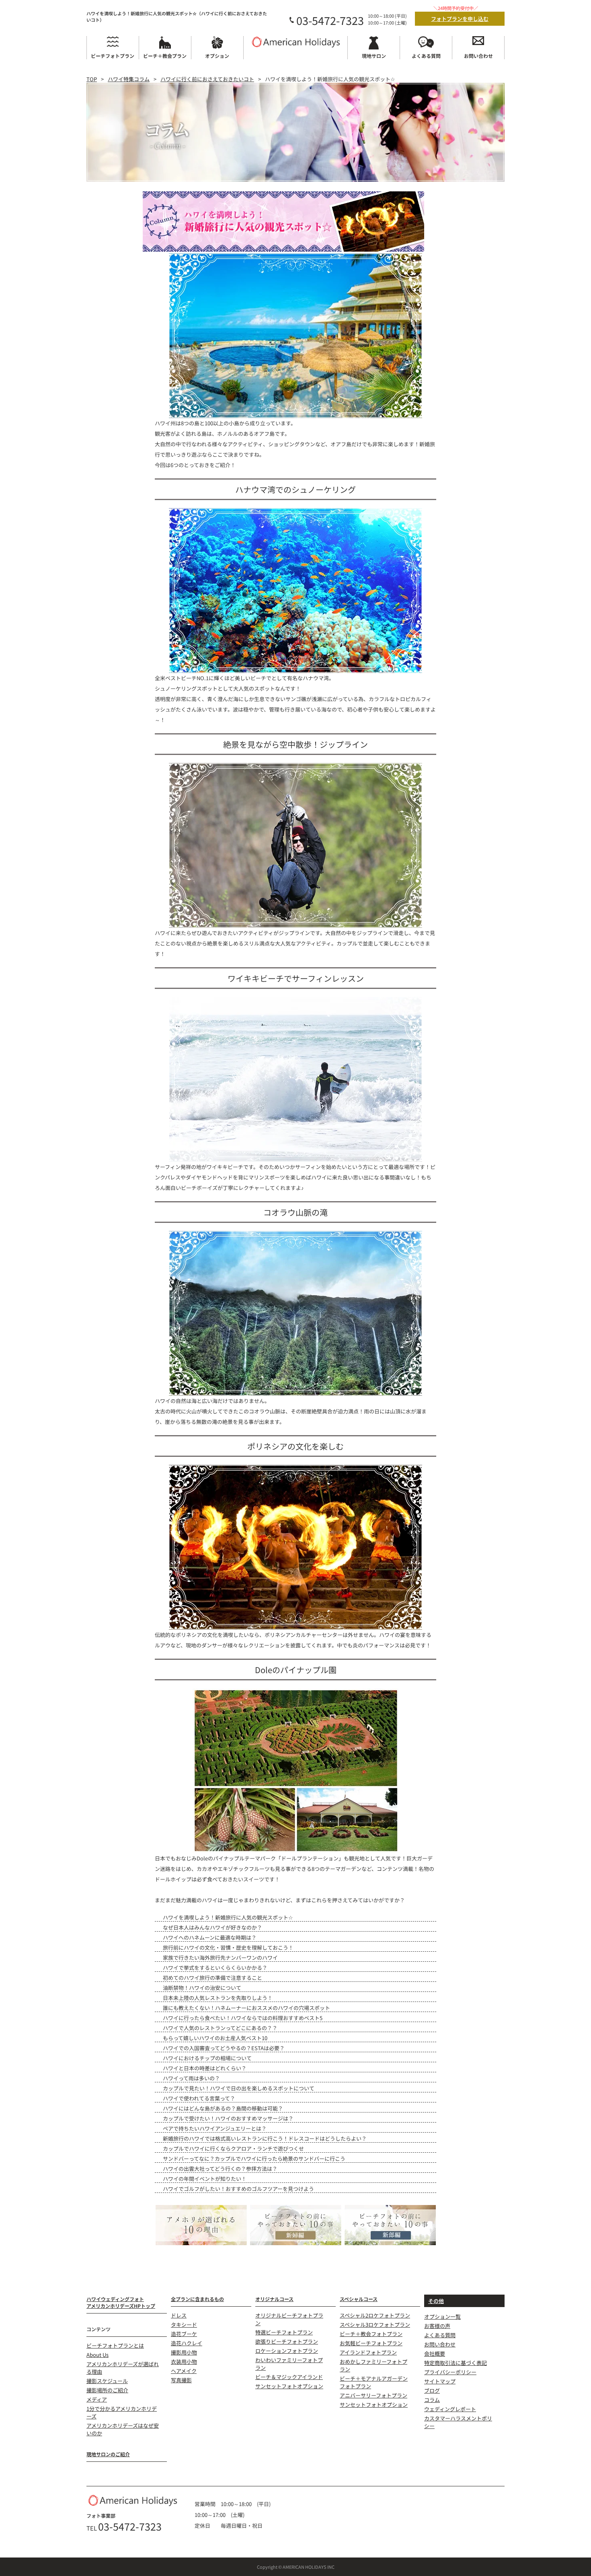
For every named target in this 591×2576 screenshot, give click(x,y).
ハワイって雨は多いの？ (191, 2078)
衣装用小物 (184, 2362)
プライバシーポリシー (450, 2372)
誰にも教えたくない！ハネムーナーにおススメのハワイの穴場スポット (246, 2008)
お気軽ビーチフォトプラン (371, 2343)
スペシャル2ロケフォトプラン (375, 2315)
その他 (436, 2301)
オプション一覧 (442, 2317)
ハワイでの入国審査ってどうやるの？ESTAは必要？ (224, 2048)
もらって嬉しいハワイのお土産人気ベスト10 (215, 2038)
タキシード (184, 2325)
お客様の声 (437, 2326)
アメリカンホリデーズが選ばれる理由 (123, 2368)
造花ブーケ (184, 2334)
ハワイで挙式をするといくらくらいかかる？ (215, 1968)
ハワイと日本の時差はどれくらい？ (205, 2068)
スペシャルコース (359, 2299)
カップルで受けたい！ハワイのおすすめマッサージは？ (228, 2118)
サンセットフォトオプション (289, 2386)
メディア (97, 2399)
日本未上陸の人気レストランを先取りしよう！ (218, 1998)
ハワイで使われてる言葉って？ (199, 2098)
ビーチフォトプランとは (115, 2345)
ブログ (432, 2390)
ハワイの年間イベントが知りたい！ (205, 2179)
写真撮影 (181, 2380)
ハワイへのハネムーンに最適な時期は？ (210, 1937)
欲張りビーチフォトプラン (287, 2341)
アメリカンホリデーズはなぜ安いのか (123, 2429)
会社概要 (435, 2353)
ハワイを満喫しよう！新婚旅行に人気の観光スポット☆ (228, 1917)
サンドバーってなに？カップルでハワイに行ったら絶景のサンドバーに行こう (254, 2159)
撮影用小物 (184, 2352)
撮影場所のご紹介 (107, 2390)
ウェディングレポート (450, 2409)
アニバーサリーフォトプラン (373, 2395)
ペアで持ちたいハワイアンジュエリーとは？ (215, 2128)
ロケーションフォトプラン (287, 2351)
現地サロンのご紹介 (108, 2454)
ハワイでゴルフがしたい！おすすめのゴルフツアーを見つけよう (238, 2189)
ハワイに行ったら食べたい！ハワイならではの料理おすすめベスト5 (243, 2018)
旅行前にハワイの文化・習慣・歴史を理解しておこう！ (228, 1947)
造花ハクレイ (187, 2343)
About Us (97, 2355)
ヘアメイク (184, 2371)
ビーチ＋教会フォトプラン (371, 2334)
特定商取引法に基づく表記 (456, 2363)
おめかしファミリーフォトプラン (373, 2365)
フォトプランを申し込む (460, 19)
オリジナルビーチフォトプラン (289, 2319)
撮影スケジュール (107, 2381)
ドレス (179, 2315)
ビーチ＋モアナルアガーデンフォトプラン (374, 2382)
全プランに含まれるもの (197, 2299)
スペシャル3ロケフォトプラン (375, 2325)
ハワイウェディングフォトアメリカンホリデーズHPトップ (121, 2302)
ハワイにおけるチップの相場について (207, 2058)
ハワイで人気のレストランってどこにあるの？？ (220, 2028)
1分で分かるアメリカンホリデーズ (122, 2412)
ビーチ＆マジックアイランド (289, 2377)
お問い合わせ (440, 2344)
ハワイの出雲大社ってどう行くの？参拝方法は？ (220, 2169)
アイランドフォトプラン (368, 2352)
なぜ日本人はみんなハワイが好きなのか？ (212, 1927)
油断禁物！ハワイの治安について (202, 1988)
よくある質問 (440, 2335)
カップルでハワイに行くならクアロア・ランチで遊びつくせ (233, 2148)
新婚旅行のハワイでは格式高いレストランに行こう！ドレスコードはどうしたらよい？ (265, 2138)
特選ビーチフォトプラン (284, 2332)
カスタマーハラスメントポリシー (458, 2422)
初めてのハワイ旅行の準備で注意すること (212, 1978)
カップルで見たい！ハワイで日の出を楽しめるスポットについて (239, 2088)
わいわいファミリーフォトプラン (289, 2364)
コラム (432, 2400)
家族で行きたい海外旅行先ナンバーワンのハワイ (220, 1958)
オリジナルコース (274, 2299)
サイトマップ (440, 2381)
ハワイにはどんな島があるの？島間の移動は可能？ (223, 2108)
